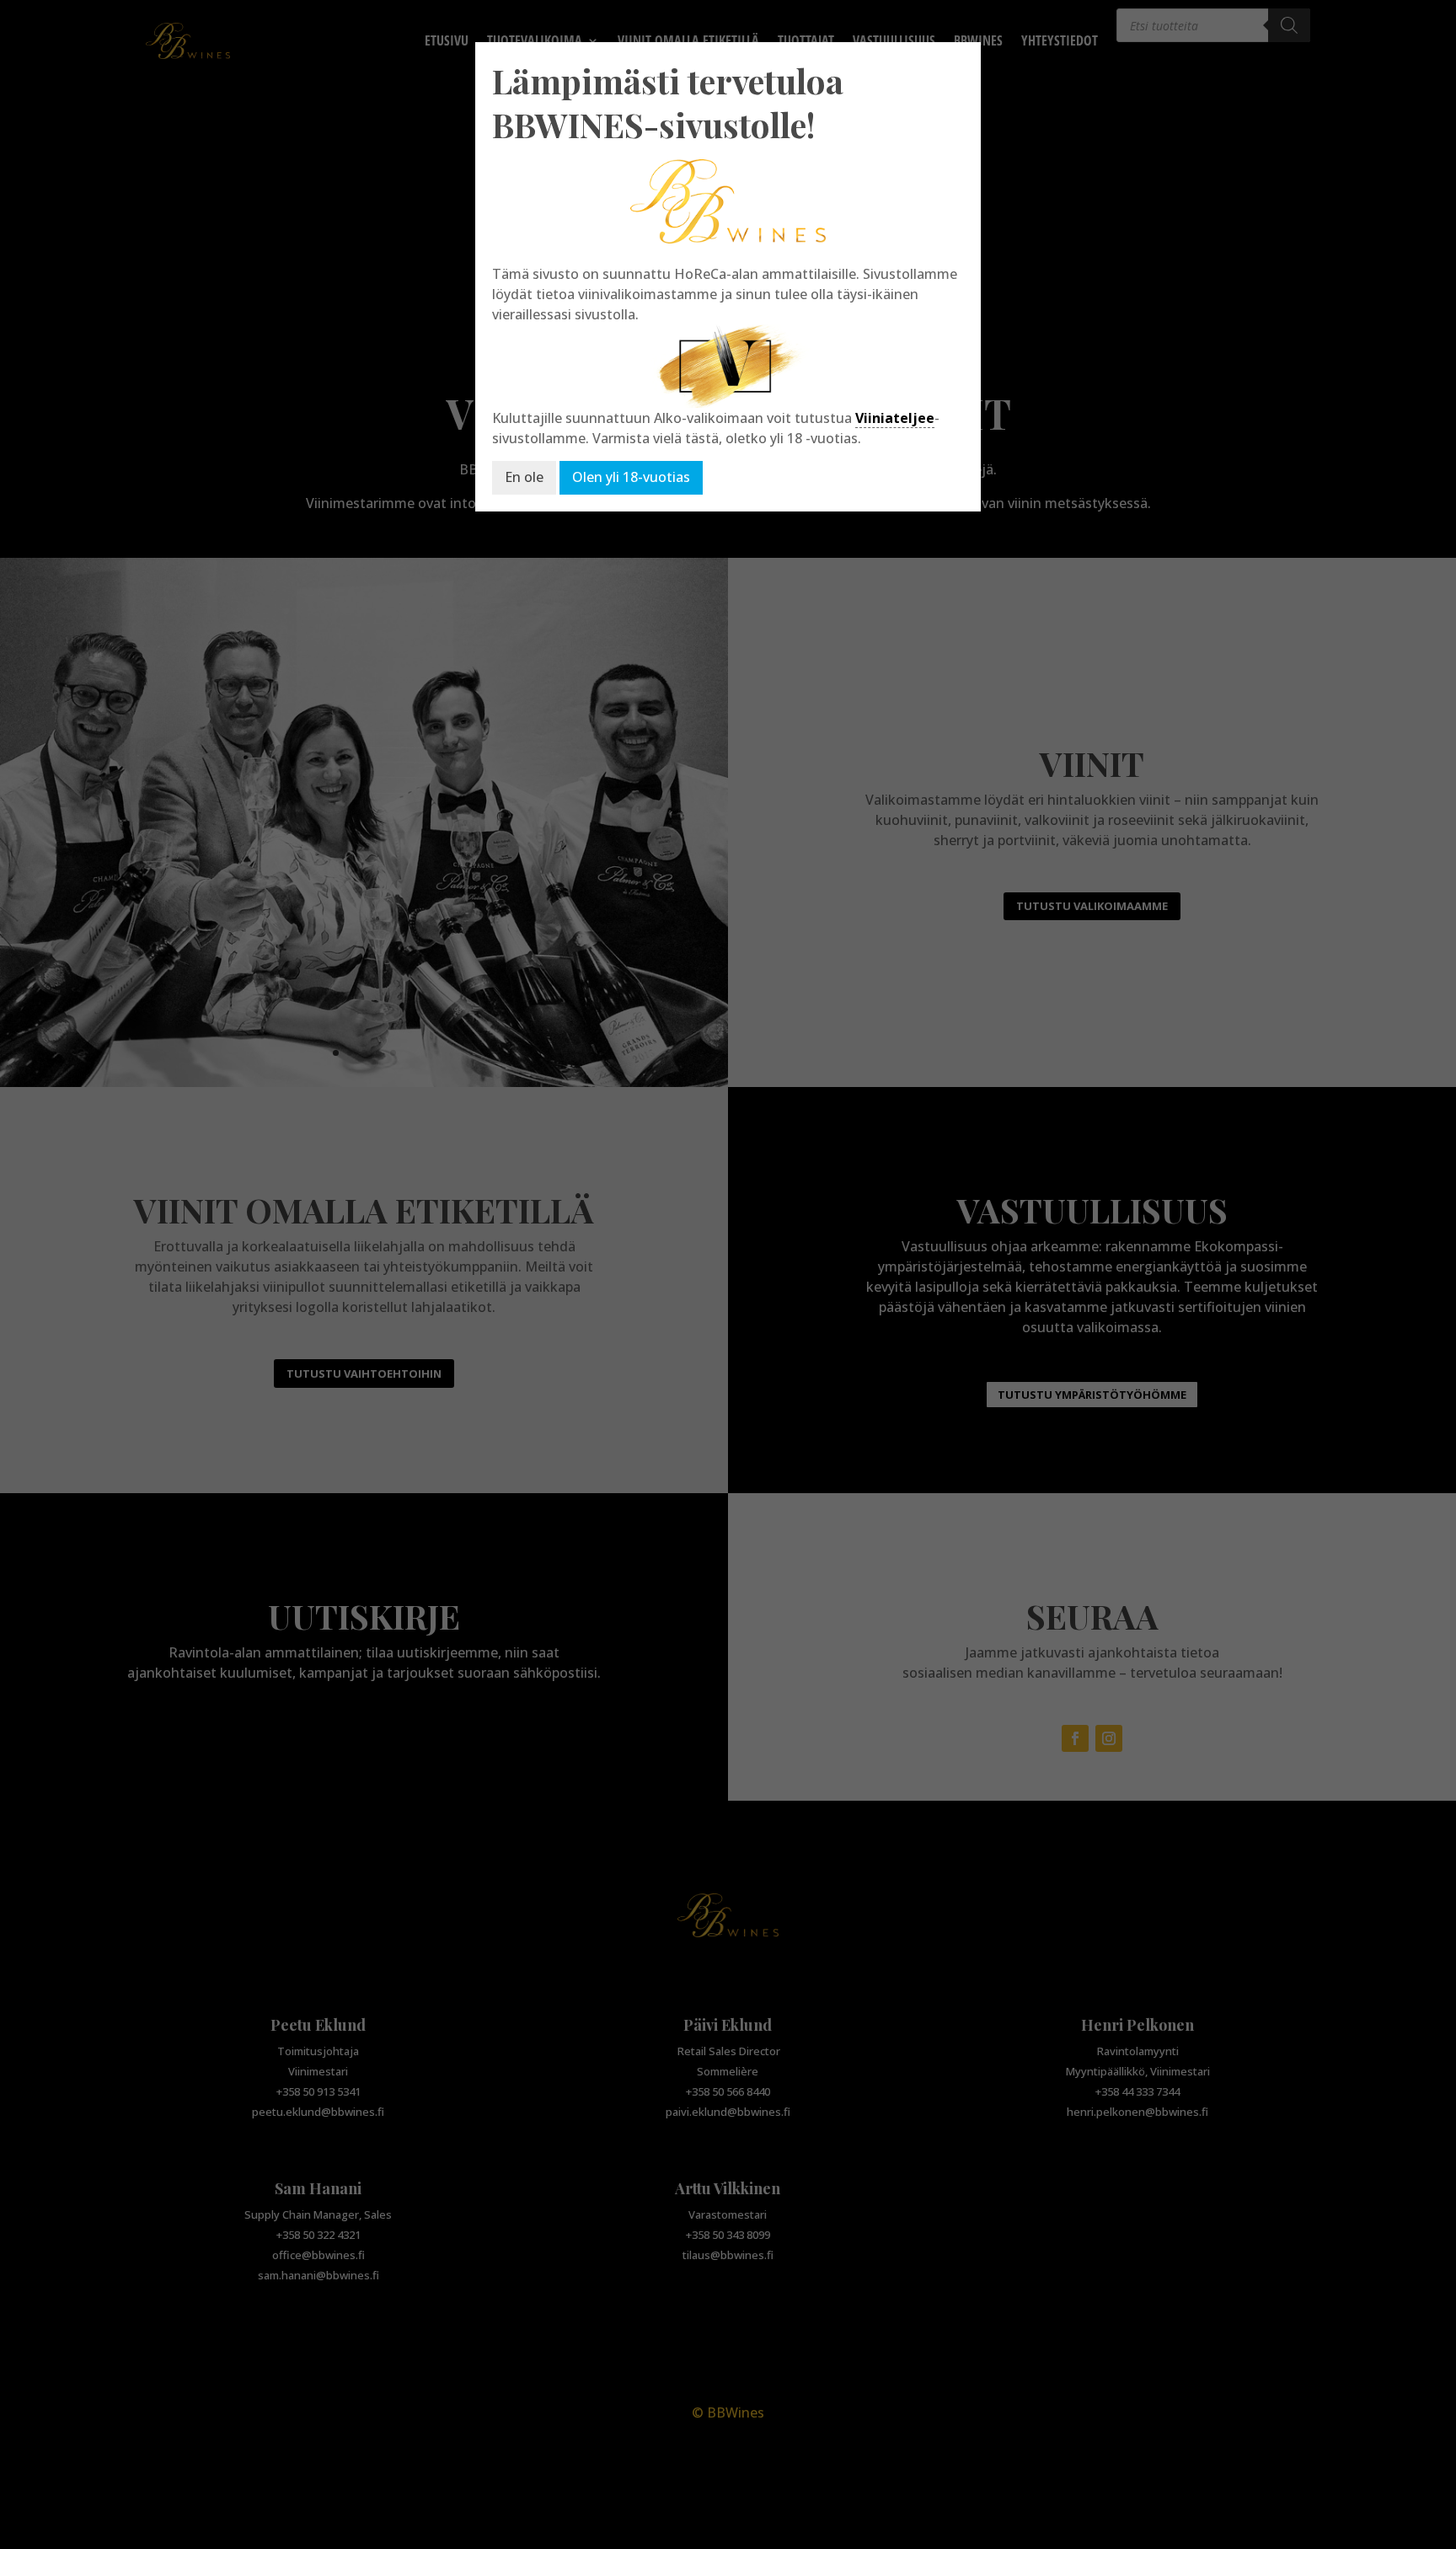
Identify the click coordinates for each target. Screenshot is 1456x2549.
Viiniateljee (895, 418)
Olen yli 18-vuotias (631, 477)
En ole (524, 477)
